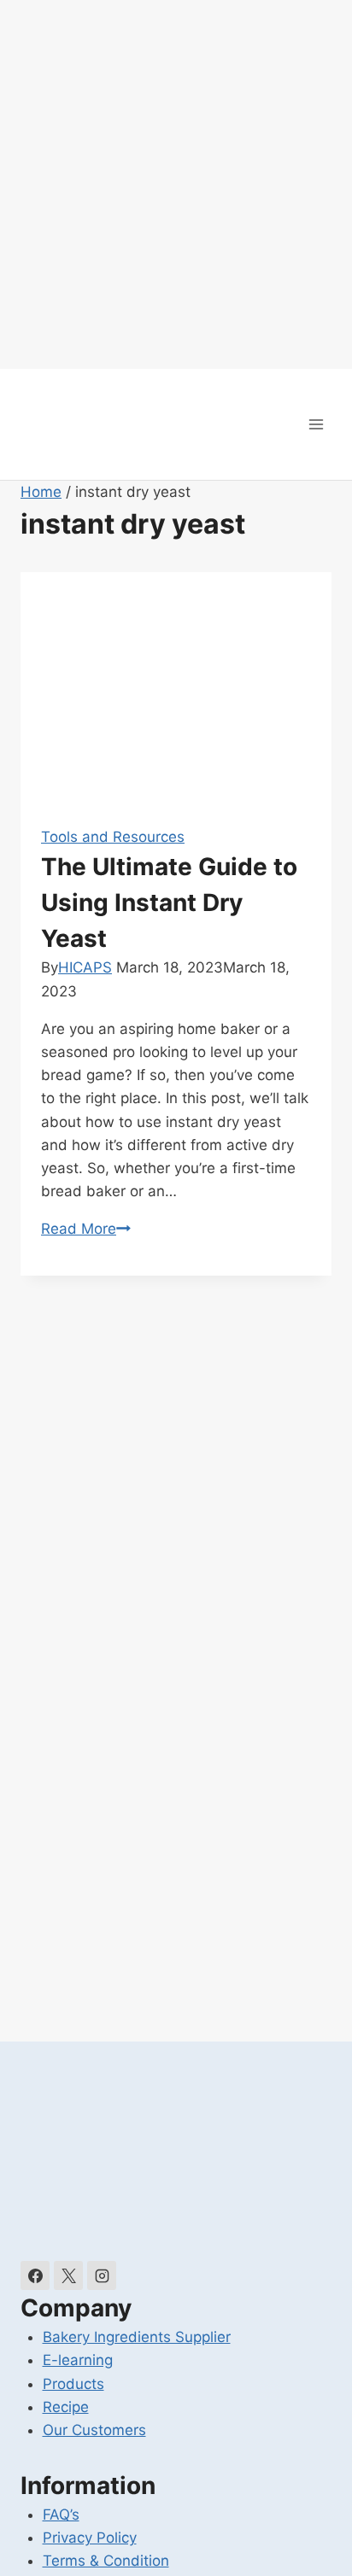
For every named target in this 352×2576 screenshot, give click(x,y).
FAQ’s (61, 2515)
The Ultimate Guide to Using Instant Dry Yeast (169, 902)
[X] (68, 2275)
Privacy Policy (90, 2538)
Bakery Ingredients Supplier (137, 2337)
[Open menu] (316, 424)
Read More (86, 1229)
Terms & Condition (106, 2561)
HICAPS (85, 967)
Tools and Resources (113, 837)
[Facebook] (35, 2275)
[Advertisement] (176, 184)
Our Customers (94, 2430)
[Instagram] (102, 2275)
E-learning (78, 2360)
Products (73, 2384)
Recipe (66, 2407)
